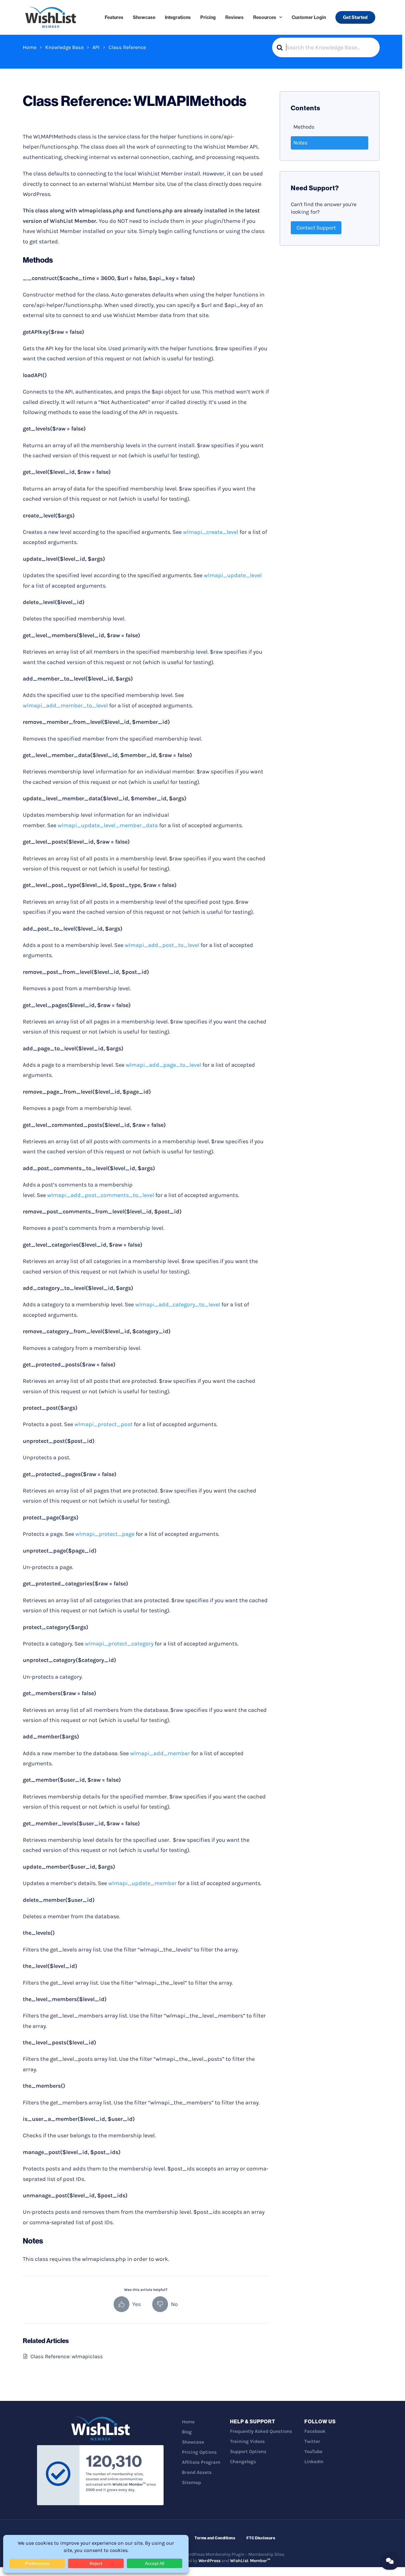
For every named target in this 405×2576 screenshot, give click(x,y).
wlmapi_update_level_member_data (108, 825)
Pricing (208, 17)
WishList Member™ (250, 2561)
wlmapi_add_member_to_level (65, 705)
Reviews (234, 17)
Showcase (144, 17)
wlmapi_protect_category (119, 1644)
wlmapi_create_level (211, 532)
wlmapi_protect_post (103, 1424)
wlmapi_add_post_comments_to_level (101, 1195)
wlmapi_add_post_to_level (162, 945)
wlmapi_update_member (142, 1883)
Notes (300, 143)
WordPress (209, 2561)
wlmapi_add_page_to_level (163, 1065)
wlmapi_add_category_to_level (178, 1304)
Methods (304, 127)
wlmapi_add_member (160, 1753)
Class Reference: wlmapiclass (67, 2356)
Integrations (178, 17)
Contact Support (316, 228)
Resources (265, 17)
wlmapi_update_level (233, 575)
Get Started (355, 17)
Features (114, 17)
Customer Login (309, 17)
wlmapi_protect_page (105, 1534)
